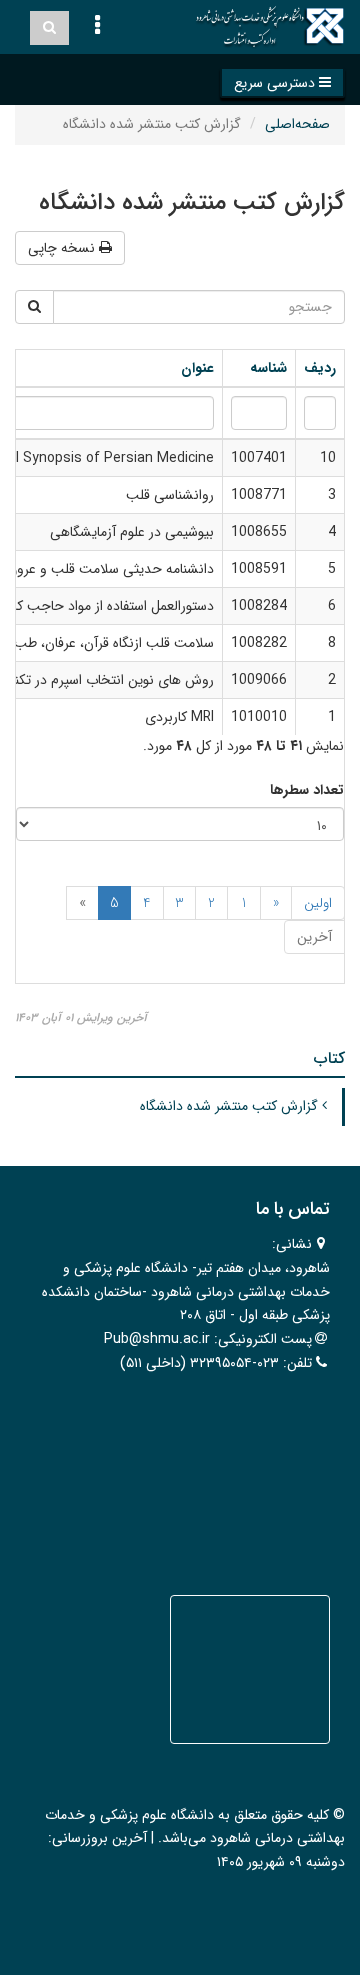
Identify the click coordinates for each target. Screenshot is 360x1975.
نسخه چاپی (63, 248)
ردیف (320, 368)
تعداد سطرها (307, 790)
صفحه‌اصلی (297, 124)
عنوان (195, 368)
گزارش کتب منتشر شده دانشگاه (231, 1106)
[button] (282, 82)
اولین (318, 903)
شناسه (266, 368)
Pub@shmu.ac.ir (157, 1339)
